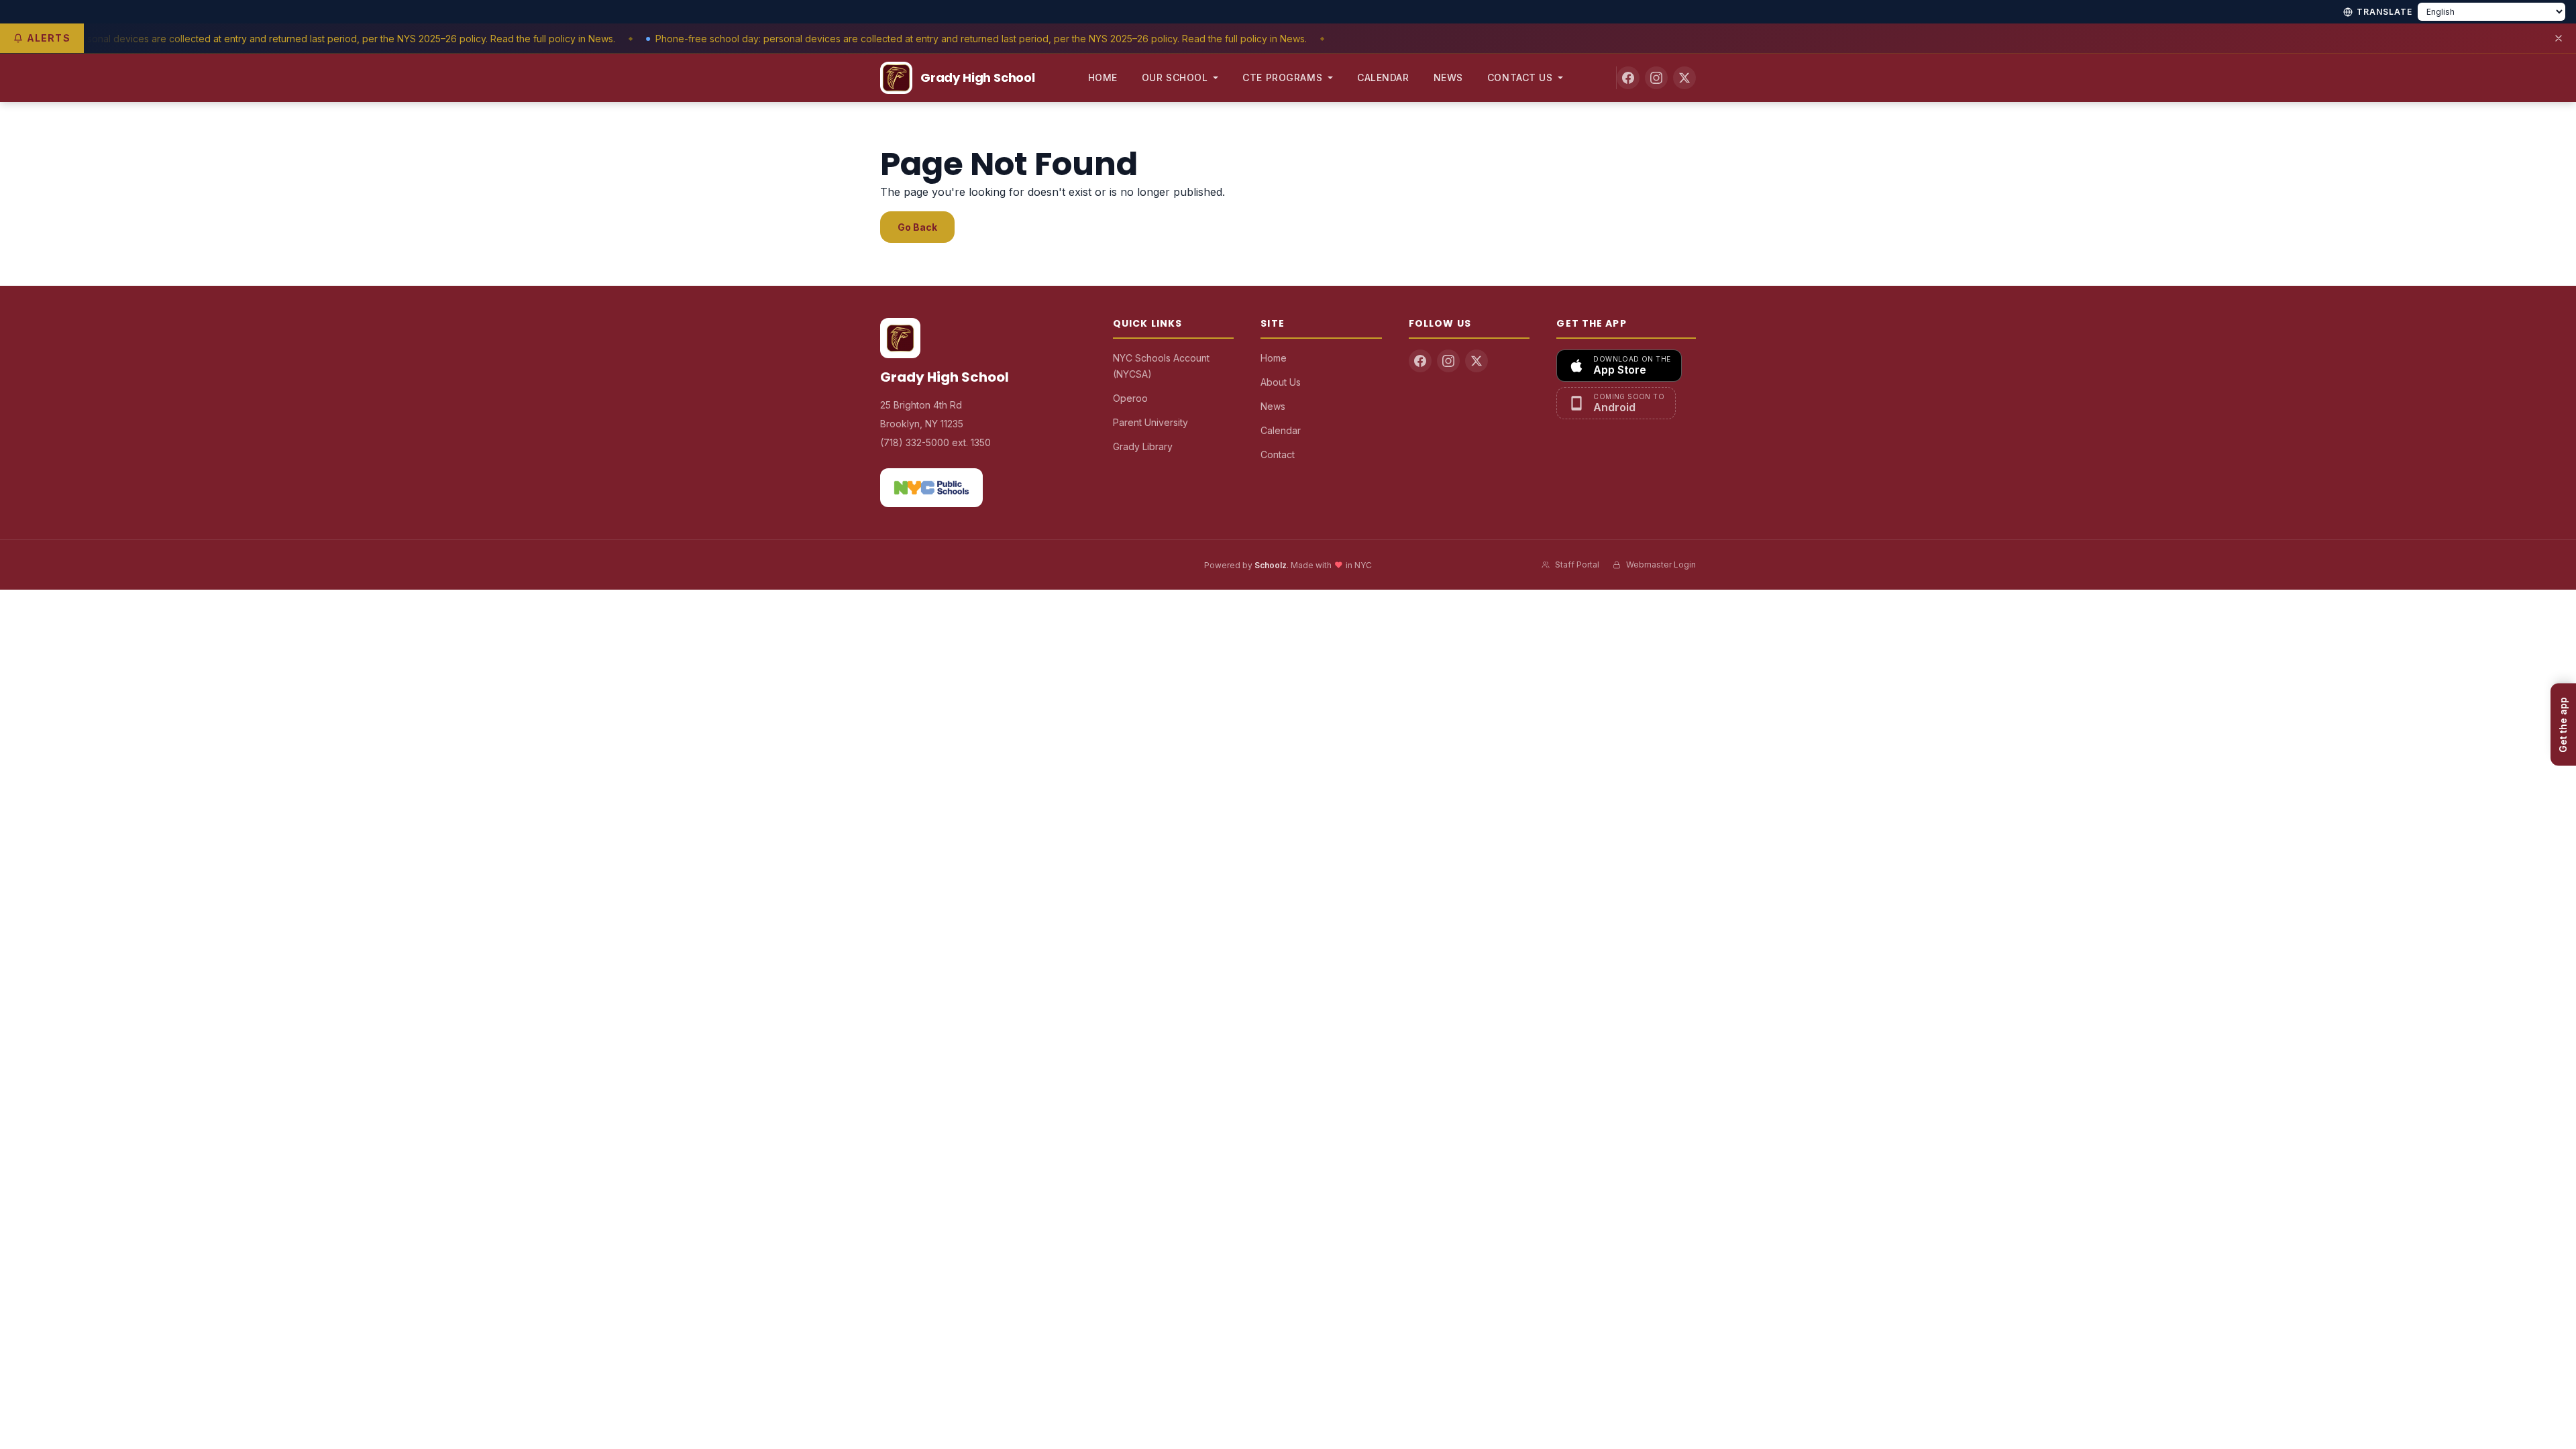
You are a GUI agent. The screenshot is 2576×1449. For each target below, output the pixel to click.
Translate (2384, 12)
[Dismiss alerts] (2559, 38)
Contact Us (1520, 77)
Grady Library (1143, 446)
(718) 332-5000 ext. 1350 (935, 442)
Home (1103, 77)
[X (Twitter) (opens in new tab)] (1684, 78)
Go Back (917, 227)
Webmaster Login (1661, 565)
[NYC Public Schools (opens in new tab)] (931, 488)
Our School (1175, 77)
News (1448, 77)
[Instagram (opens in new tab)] (1656, 78)
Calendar (1383, 77)
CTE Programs (1282, 77)
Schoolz (1271, 565)
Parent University (1150, 422)
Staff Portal (1577, 565)
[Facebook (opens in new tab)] (1628, 78)
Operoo (1130, 398)
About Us (1281, 382)
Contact (1278, 454)
